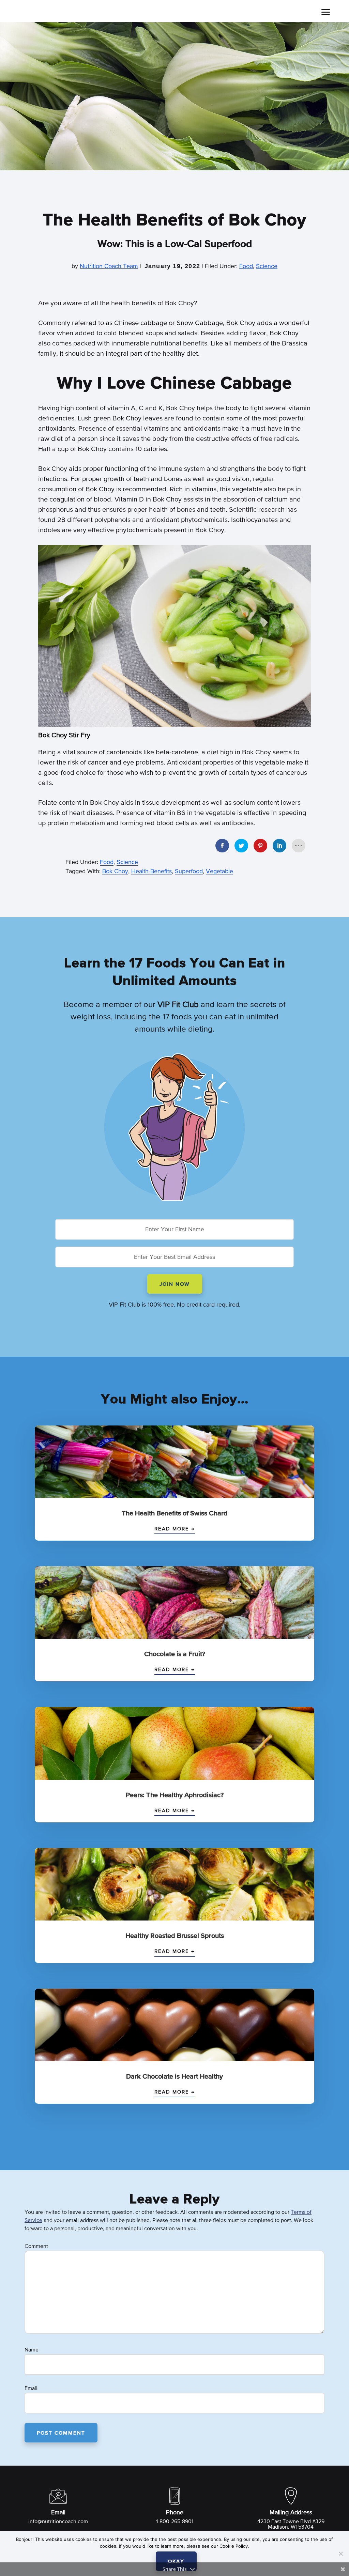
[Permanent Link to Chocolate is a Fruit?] (174, 1604)
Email (31, 2389)
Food (246, 266)
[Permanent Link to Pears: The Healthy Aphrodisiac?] (174, 1745)
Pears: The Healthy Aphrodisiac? (175, 1795)
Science (267, 266)
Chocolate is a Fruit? (175, 1654)
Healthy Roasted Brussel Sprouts (175, 1936)
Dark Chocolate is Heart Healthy (174, 2077)
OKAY (176, 2562)
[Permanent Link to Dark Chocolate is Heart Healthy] (174, 2027)
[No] (340, 2554)
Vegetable (219, 871)
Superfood (189, 871)
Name (32, 2350)
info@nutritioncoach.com (58, 2522)
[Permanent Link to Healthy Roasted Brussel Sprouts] (174, 1886)
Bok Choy (115, 871)
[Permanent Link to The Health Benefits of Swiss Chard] (174, 1463)
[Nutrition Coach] (68, 13)
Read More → (175, 1529)
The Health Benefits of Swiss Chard (175, 1513)
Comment (36, 2247)
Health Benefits (151, 871)
